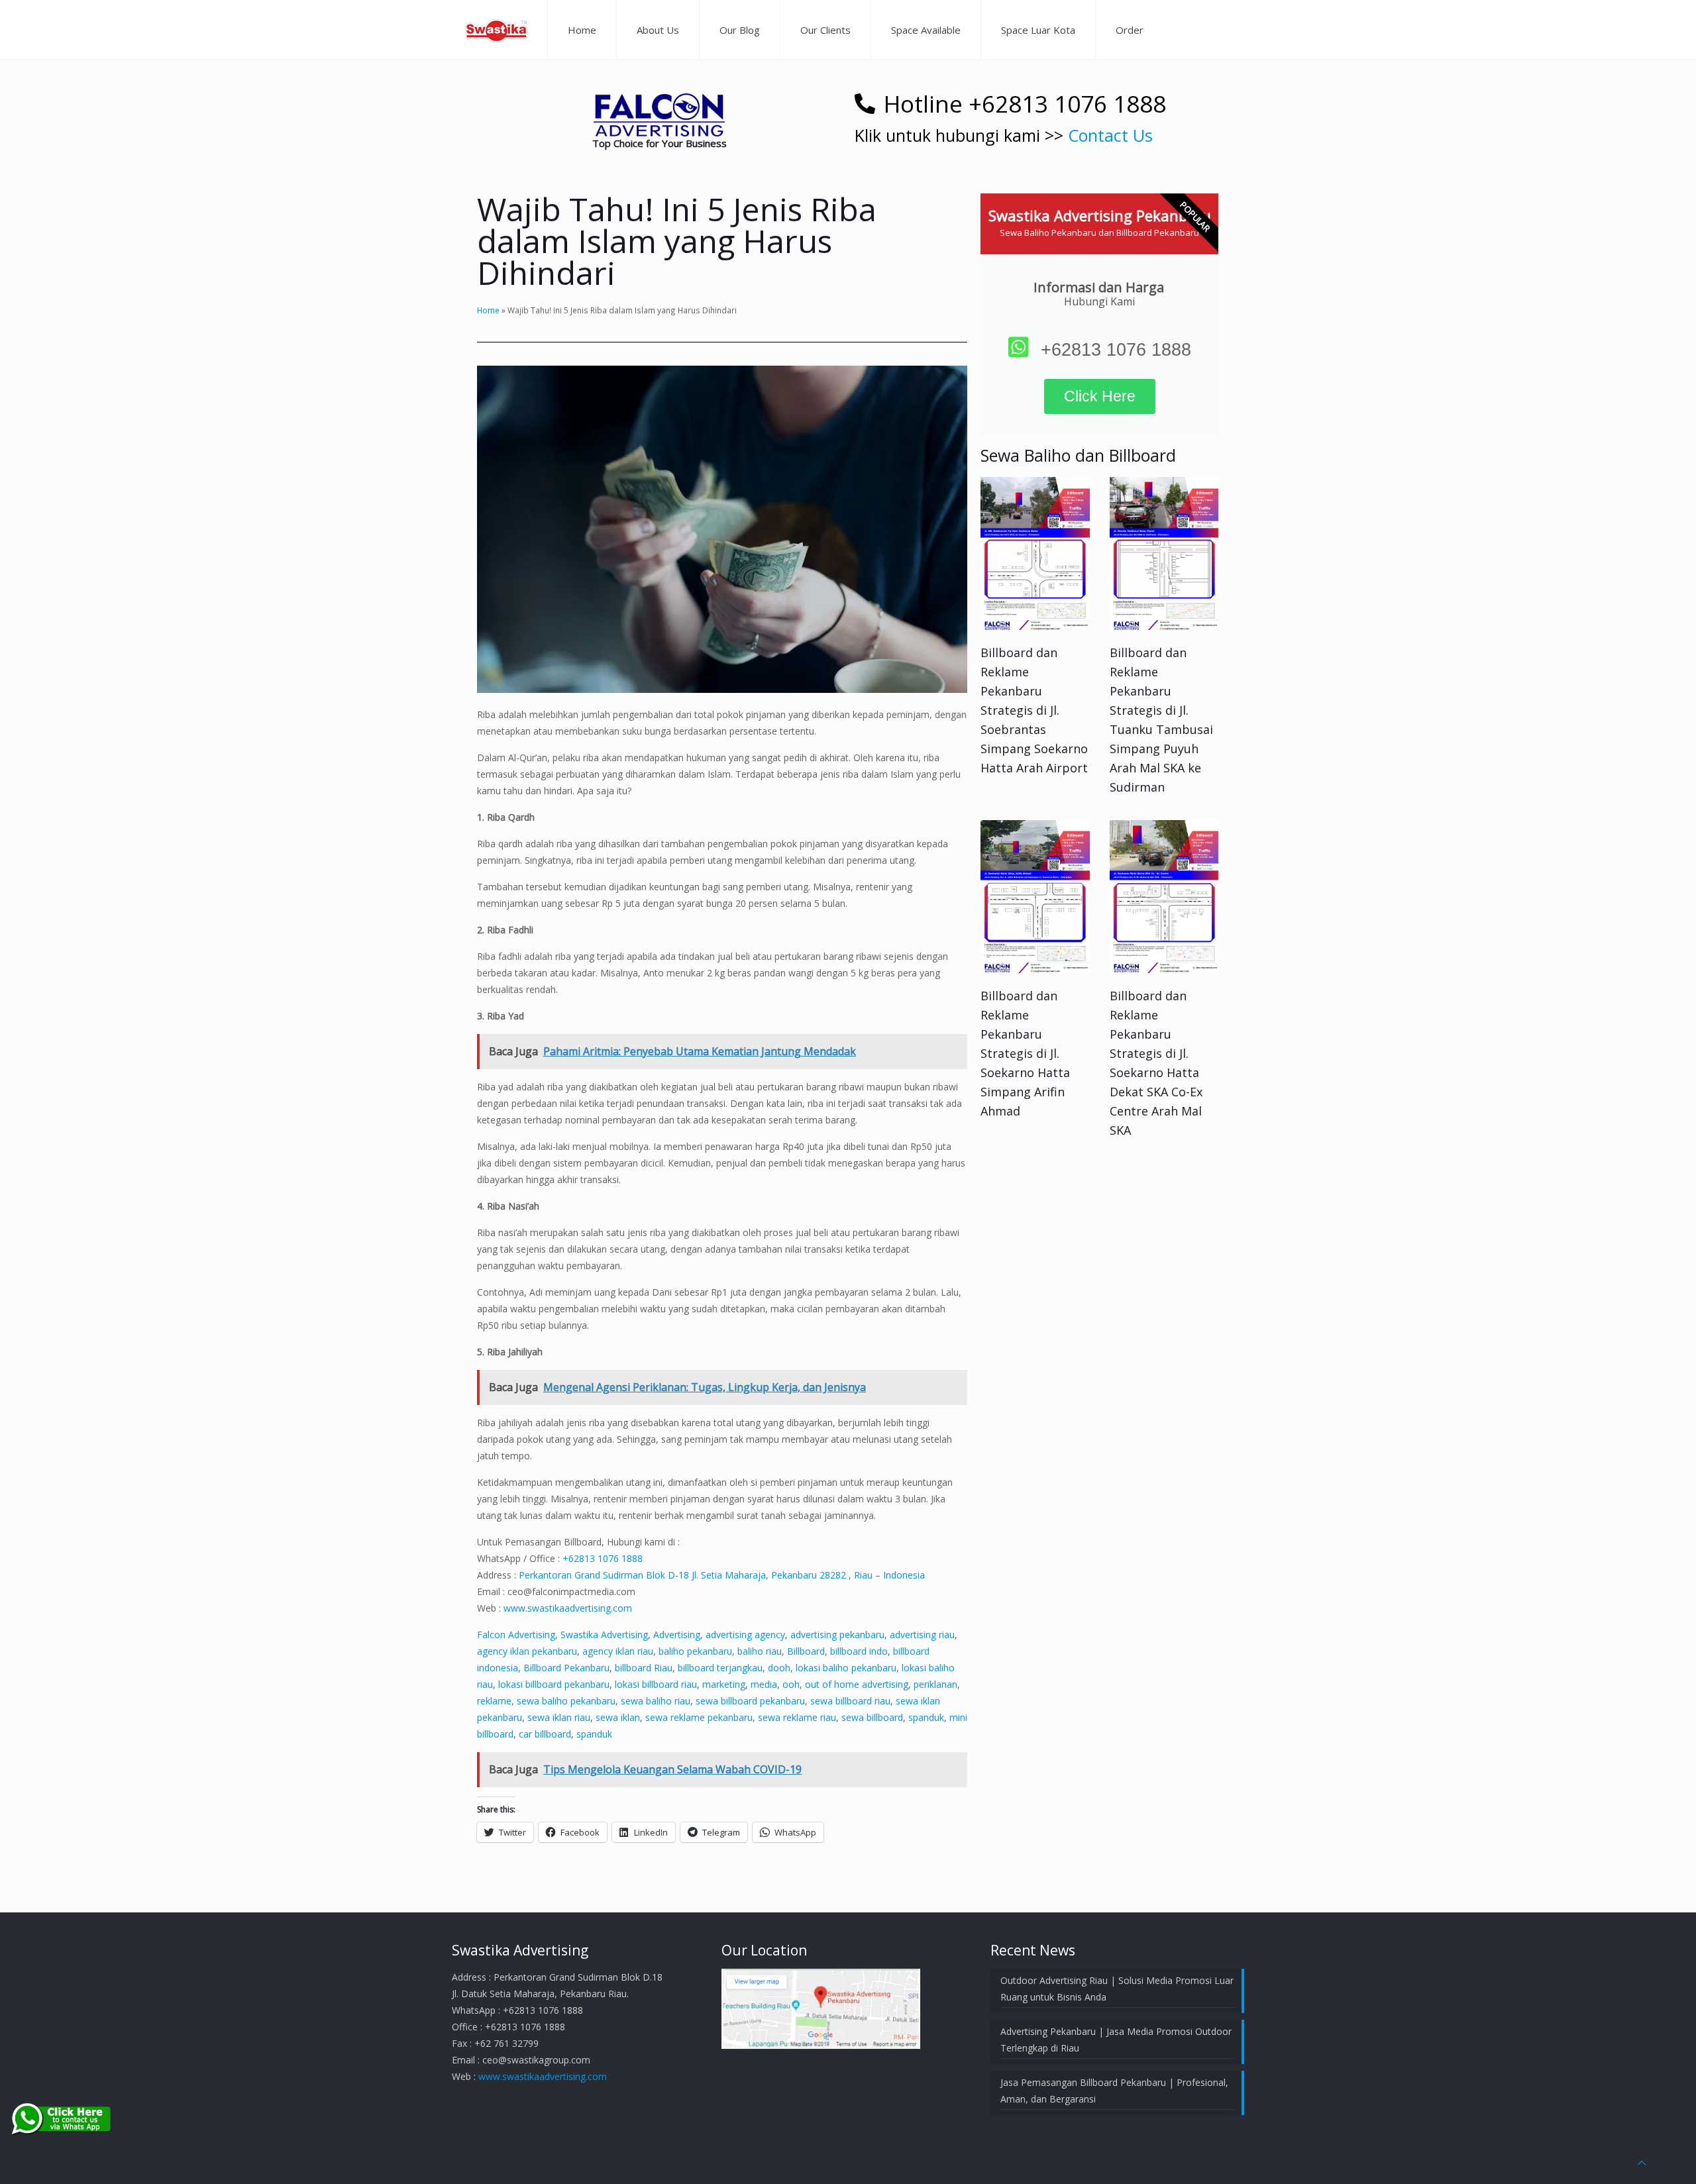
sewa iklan (618, 1717)
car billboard (545, 1734)
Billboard (806, 1651)
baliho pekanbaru (695, 1651)
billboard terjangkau (720, 1668)
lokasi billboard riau (656, 1684)
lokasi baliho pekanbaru (846, 1668)
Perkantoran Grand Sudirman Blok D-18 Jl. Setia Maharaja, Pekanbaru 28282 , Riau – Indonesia (722, 1575)
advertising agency (745, 1635)
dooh (779, 1668)
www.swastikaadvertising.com (568, 1608)
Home (488, 310)
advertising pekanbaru (837, 1635)
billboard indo (859, 1651)
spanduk (926, 1717)
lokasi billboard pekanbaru (554, 1684)
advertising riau (922, 1635)
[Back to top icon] (1642, 2162)
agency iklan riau (618, 1651)
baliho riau (760, 1651)
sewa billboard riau (850, 1701)
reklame (494, 1701)
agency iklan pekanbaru (527, 1651)
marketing (724, 1684)
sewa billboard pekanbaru (750, 1701)
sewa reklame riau (797, 1717)
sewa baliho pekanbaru (566, 1701)
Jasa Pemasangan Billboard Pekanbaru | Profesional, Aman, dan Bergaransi (1114, 2091)
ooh (791, 1684)
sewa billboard (872, 1717)
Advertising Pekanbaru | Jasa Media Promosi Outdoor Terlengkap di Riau (1116, 2040)
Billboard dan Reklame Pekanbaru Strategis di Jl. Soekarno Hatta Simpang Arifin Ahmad (1025, 1053)
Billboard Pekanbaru (566, 1668)
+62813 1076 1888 (603, 1558)
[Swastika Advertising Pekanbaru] (496, 30)
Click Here (1100, 396)
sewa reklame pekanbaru (699, 1717)
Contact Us (1110, 135)
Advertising (677, 1635)
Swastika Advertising (604, 1635)
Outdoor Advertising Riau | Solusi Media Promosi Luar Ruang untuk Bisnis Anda (1117, 1989)
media (764, 1684)
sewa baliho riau (656, 1701)
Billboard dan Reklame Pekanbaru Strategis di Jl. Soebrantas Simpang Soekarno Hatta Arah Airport (1034, 710)
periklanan (935, 1684)
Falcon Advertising (516, 1635)
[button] (659, 115)
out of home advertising (857, 1684)
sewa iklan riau (559, 1717)
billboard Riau (644, 1668)
